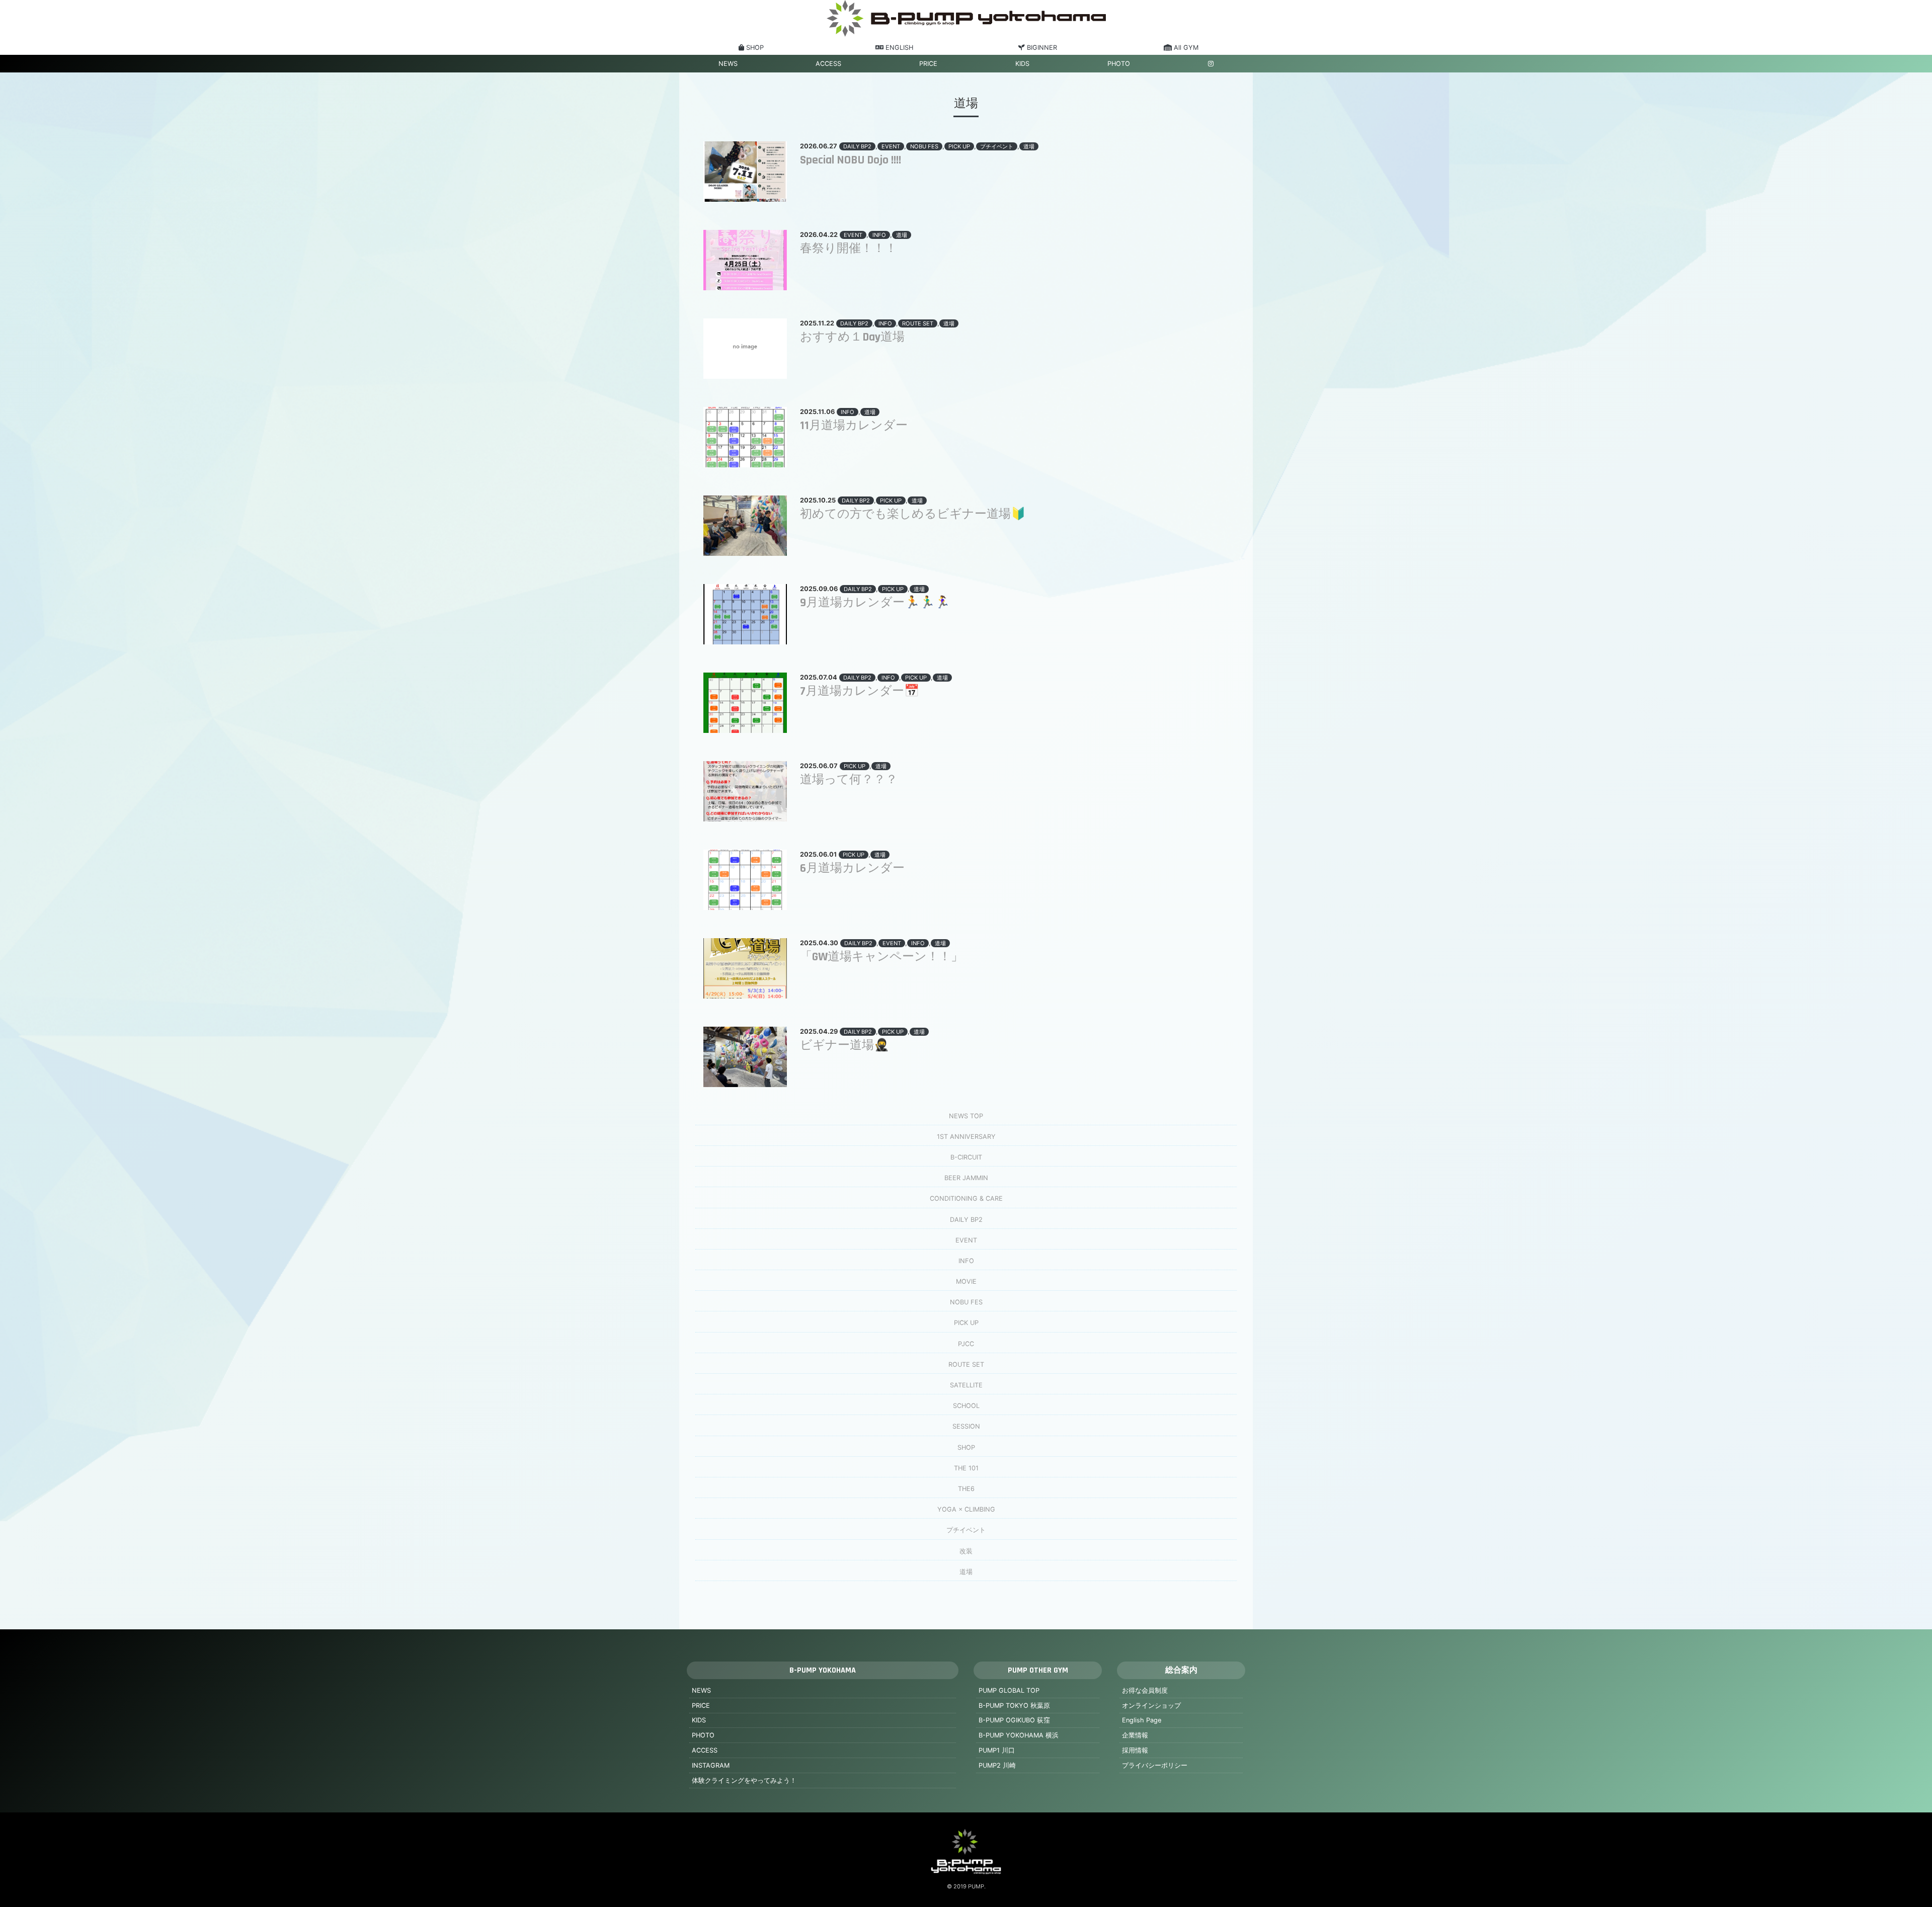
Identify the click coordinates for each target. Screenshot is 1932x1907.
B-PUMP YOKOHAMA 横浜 (1019, 1735)
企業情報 (1135, 1735)
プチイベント (997, 146)
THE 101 (966, 1468)
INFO (879, 235)
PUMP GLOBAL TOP (1009, 1690)
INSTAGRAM (711, 1765)
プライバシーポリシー (1155, 1765)
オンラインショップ (1151, 1706)
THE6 (966, 1489)
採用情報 (1135, 1750)
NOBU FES (924, 146)
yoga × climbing (966, 1509)
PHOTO (1119, 64)
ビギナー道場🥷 (844, 1045)
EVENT (891, 146)
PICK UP (959, 146)
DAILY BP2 (857, 146)
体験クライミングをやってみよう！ (744, 1780)
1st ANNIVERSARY (966, 1137)
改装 (966, 1551)
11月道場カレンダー (854, 426)
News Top (966, 1116)
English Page (1142, 1720)
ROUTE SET (918, 323)
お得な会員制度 (1145, 1690)
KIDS (1022, 64)
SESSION (966, 1426)
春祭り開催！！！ (849, 248)
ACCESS (828, 64)
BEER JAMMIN (966, 1178)
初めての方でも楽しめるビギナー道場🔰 (913, 514)
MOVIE (966, 1281)
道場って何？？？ (849, 780)
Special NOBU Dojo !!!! (851, 160)
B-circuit (966, 1157)
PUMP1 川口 (997, 1750)
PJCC (966, 1344)
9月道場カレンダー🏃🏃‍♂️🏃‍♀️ (875, 603)
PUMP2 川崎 (997, 1765)
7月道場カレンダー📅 (860, 691)
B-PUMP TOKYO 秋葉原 (1014, 1706)
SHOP (966, 1447)
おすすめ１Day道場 (852, 337)
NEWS (728, 64)
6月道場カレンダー (852, 868)
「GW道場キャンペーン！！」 (881, 957)
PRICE (928, 64)
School (966, 1406)
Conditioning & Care (966, 1198)
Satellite (966, 1385)
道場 (1029, 146)
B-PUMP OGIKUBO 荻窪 (1014, 1720)
